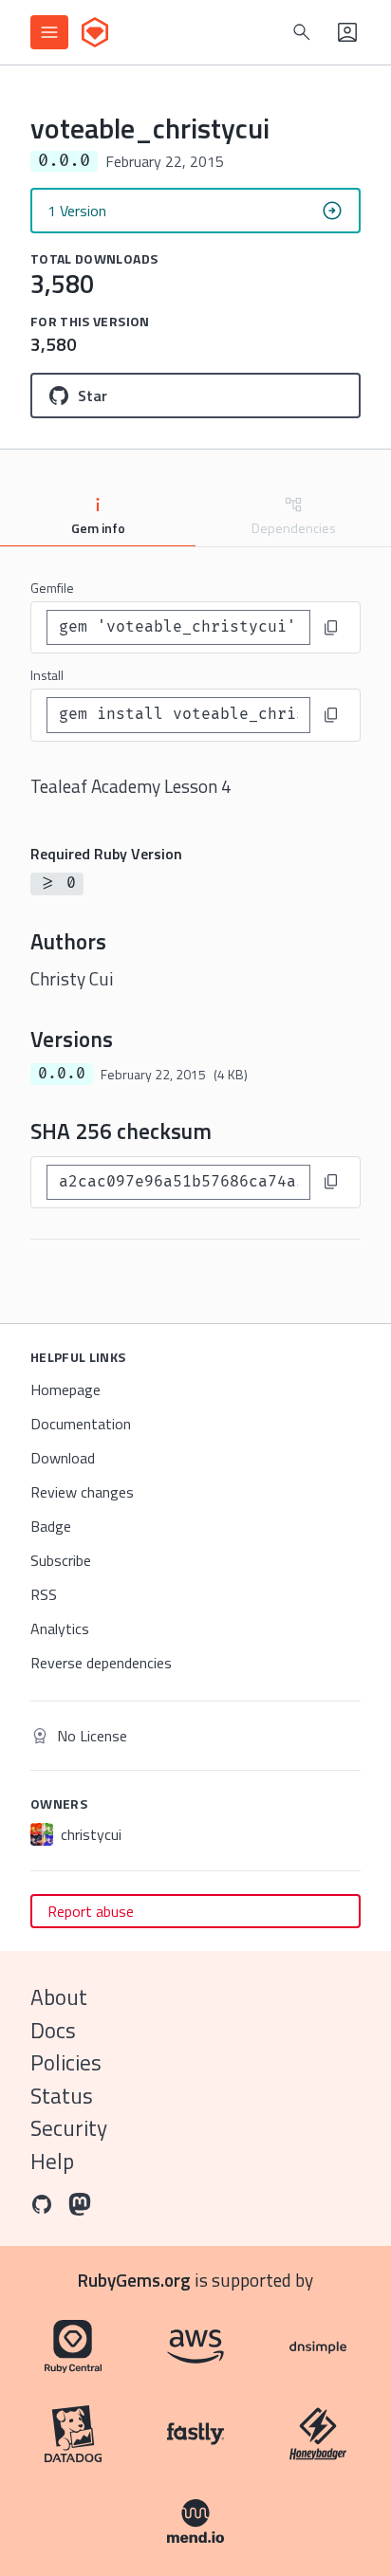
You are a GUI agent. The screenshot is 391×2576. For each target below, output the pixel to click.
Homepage (65, 1389)
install (47, 675)
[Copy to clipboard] (331, 628)
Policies (66, 2062)
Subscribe (61, 1560)
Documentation (81, 1424)
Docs (53, 2030)
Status (62, 2096)
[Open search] (302, 32)
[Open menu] (49, 32)
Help (52, 2161)
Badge (51, 1526)
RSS (44, 1594)
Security (69, 2128)
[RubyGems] (95, 32)
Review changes (82, 1492)
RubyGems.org (134, 2280)
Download (63, 1458)
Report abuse (91, 1911)
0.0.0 (62, 1074)
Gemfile (52, 588)
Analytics (60, 1628)
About (59, 1997)
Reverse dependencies (101, 1663)
